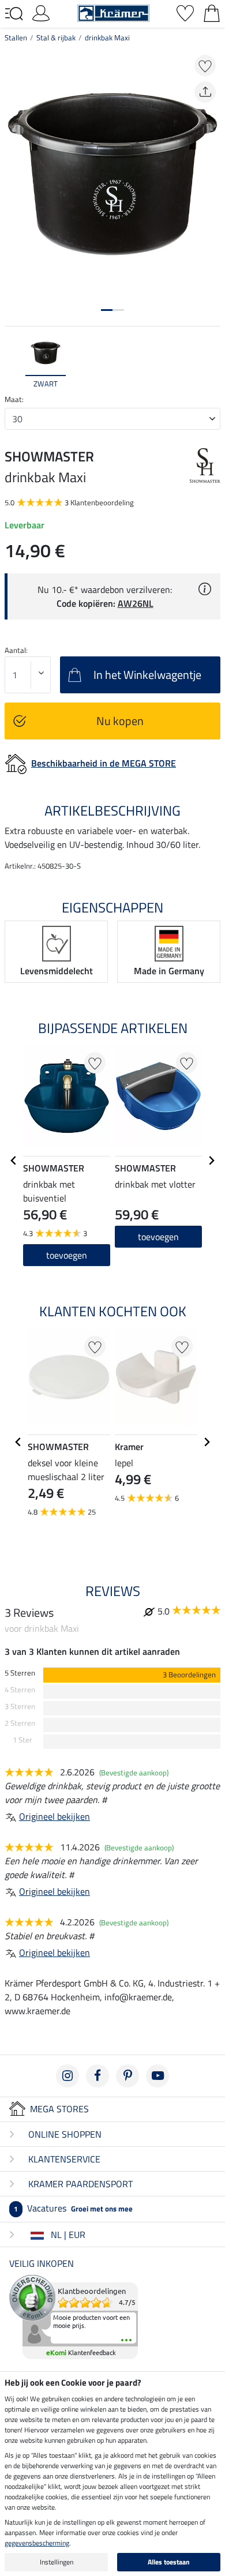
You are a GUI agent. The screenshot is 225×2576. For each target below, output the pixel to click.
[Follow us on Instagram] (67, 2076)
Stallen (16, 37)
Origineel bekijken (55, 1816)
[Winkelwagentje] (212, 12)
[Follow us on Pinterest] (127, 2076)
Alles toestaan (169, 2562)
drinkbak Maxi (107, 37)
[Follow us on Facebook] (97, 2076)
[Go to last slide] (14, 1161)
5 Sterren (20, 1673)
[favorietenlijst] (185, 12)
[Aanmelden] (41, 12)
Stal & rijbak (56, 37)
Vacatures (73, 2208)
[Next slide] (211, 363)
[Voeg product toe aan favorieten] (205, 65)
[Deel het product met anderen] (205, 92)
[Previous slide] (14, 363)
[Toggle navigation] (14, 14)
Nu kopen (120, 721)
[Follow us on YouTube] (157, 2076)
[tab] (107, 310)
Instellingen (57, 2562)
